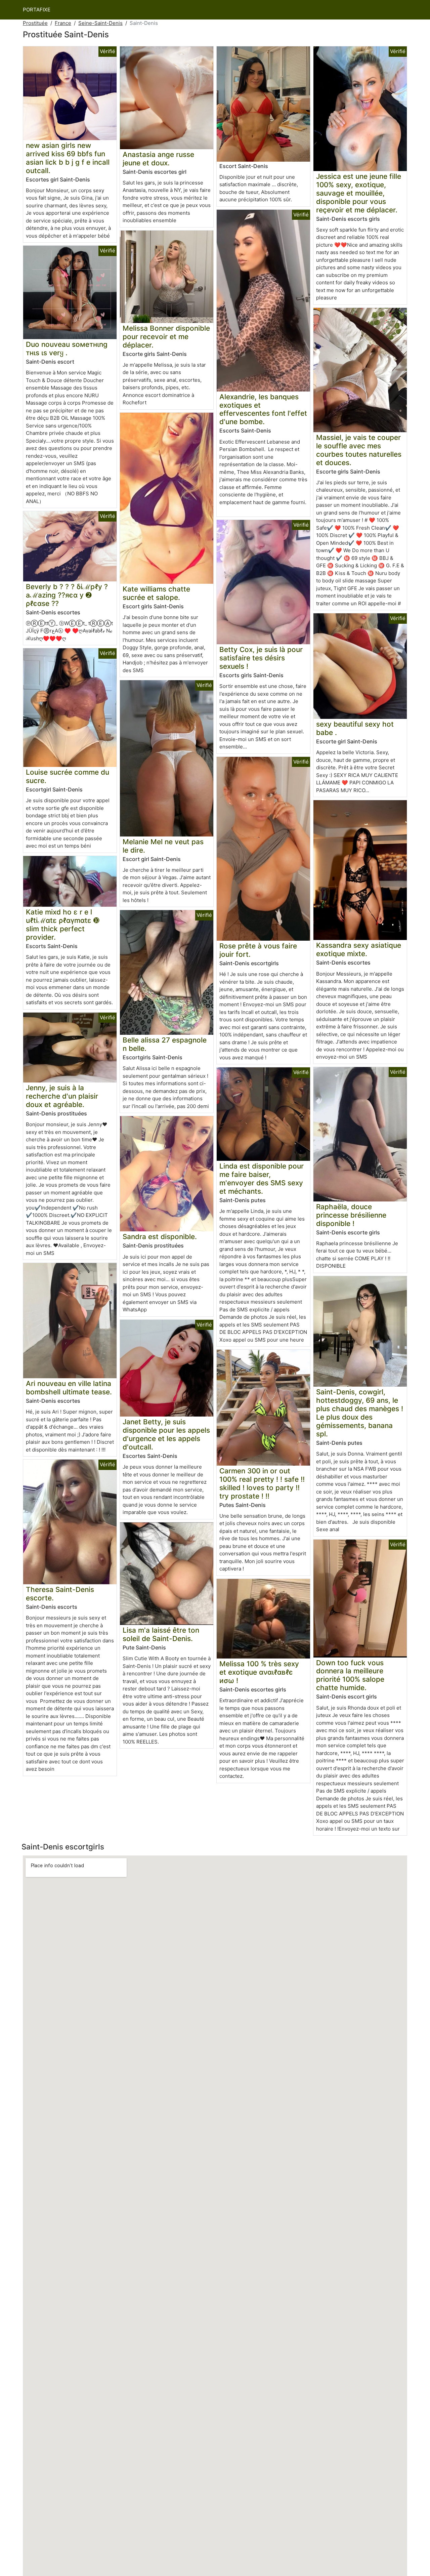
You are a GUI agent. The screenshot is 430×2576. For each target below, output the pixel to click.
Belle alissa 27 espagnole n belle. (165, 1044)
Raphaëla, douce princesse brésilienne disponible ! (351, 1215)
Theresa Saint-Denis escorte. (60, 1594)
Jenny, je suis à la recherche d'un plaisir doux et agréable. (62, 1096)
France (63, 23)
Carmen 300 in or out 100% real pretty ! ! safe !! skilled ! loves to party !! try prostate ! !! (262, 1483)
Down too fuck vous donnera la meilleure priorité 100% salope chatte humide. (350, 1675)
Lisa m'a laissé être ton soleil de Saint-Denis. (161, 1634)
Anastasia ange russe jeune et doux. (158, 159)
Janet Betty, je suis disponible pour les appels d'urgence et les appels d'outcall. (166, 1434)
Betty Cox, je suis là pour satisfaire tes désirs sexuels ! (261, 658)
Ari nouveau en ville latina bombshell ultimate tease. (69, 1388)
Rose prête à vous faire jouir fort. (258, 950)
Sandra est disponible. (160, 1237)
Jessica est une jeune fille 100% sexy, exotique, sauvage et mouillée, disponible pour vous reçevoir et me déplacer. (359, 193)
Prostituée (35, 23)
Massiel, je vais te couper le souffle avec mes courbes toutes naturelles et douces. (359, 450)
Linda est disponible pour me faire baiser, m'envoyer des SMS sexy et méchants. (262, 1179)
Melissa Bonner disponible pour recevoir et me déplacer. (166, 337)
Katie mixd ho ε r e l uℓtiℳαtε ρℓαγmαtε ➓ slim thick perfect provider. (63, 925)
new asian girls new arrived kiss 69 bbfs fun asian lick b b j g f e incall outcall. (68, 158)
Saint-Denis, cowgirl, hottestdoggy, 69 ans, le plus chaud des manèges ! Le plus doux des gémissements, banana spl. (360, 1413)
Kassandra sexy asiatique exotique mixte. (359, 949)
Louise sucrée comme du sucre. (68, 776)
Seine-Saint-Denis (100, 23)
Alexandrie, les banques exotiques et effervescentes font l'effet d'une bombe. (263, 409)
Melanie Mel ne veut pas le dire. (163, 846)
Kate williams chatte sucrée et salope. (156, 593)
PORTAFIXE (37, 10)
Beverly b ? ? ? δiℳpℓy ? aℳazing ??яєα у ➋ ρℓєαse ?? (67, 595)
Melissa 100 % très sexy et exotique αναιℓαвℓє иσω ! (259, 1672)
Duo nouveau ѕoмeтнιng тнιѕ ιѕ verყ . (67, 349)
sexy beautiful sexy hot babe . (355, 728)
